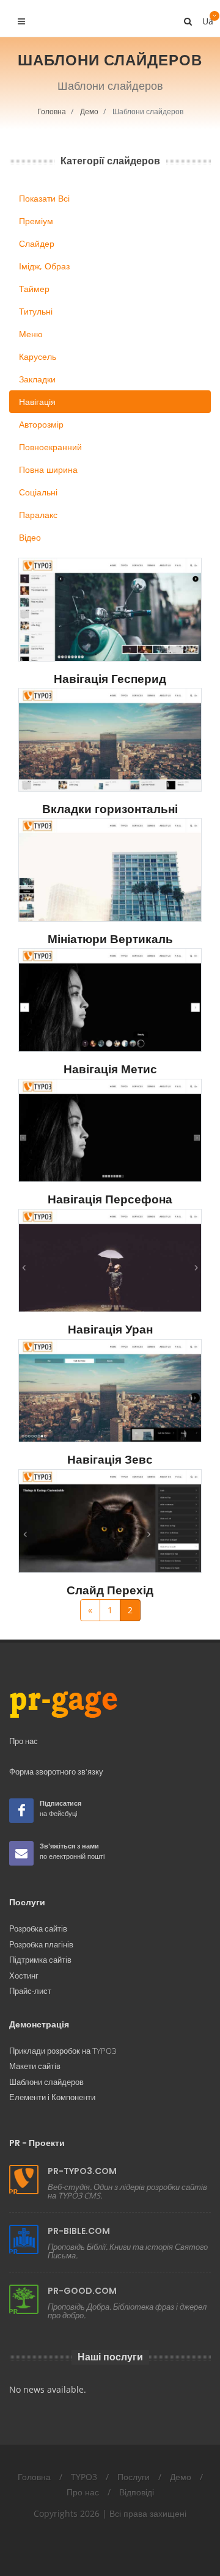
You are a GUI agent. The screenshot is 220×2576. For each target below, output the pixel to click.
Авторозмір (41, 424)
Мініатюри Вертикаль (110, 939)
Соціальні (38, 492)
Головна (52, 111)
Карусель (38, 356)
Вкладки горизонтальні (110, 809)
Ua (207, 18)
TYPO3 (84, 2477)
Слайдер (37, 243)
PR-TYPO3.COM (82, 2171)
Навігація (37, 402)
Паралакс (38, 515)
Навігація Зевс (110, 1460)
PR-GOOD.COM (82, 2291)
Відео (30, 537)
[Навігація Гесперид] (110, 610)
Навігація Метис (110, 1069)
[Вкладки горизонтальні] (110, 740)
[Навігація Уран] (110, 1261)
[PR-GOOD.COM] (24, 2299)
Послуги (134, 2477)
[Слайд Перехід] (110, 1521)
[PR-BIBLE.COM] (24, 2239)
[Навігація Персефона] (110, 1131)
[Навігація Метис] (110, 1000)
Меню (31, 334)
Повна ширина (48, 469)
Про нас (83, 2492)
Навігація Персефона (110, 1199)
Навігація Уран (110, 1330)
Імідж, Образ (44, 266)
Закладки (37, 379)
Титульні (36, 311)
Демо (89, 111)
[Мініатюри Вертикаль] (110, 870)
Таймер (34, 289)
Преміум (36, 221)
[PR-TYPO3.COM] (24, 2180)
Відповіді (137, 2492)
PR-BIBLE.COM (79, 2231)
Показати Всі (44, 198)
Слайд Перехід (110, 1590)
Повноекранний (50, 447)
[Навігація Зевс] (110, 1391)
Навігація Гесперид (110, 679)
